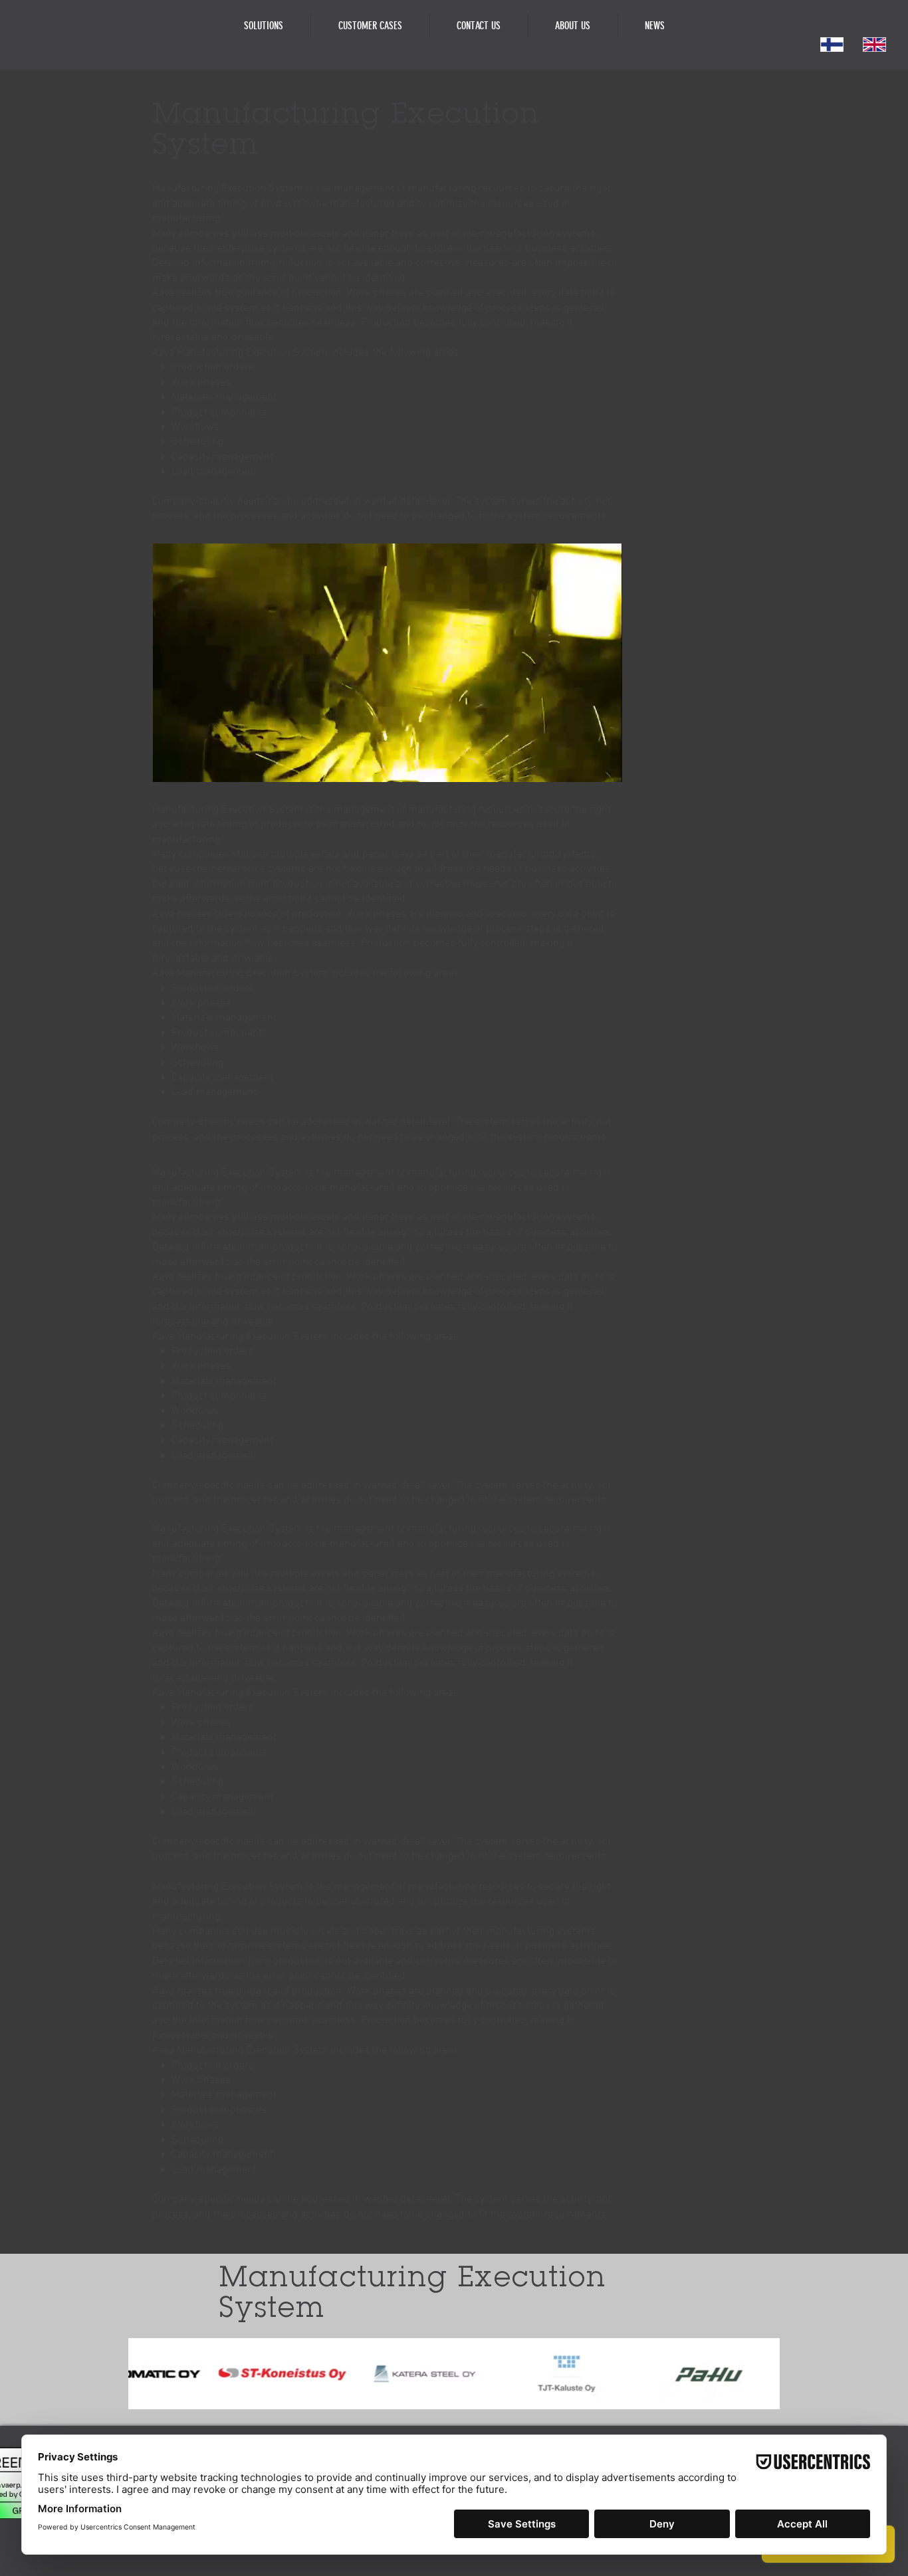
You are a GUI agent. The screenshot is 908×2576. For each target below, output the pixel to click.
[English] (874, 45)
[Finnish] (832, 45)
